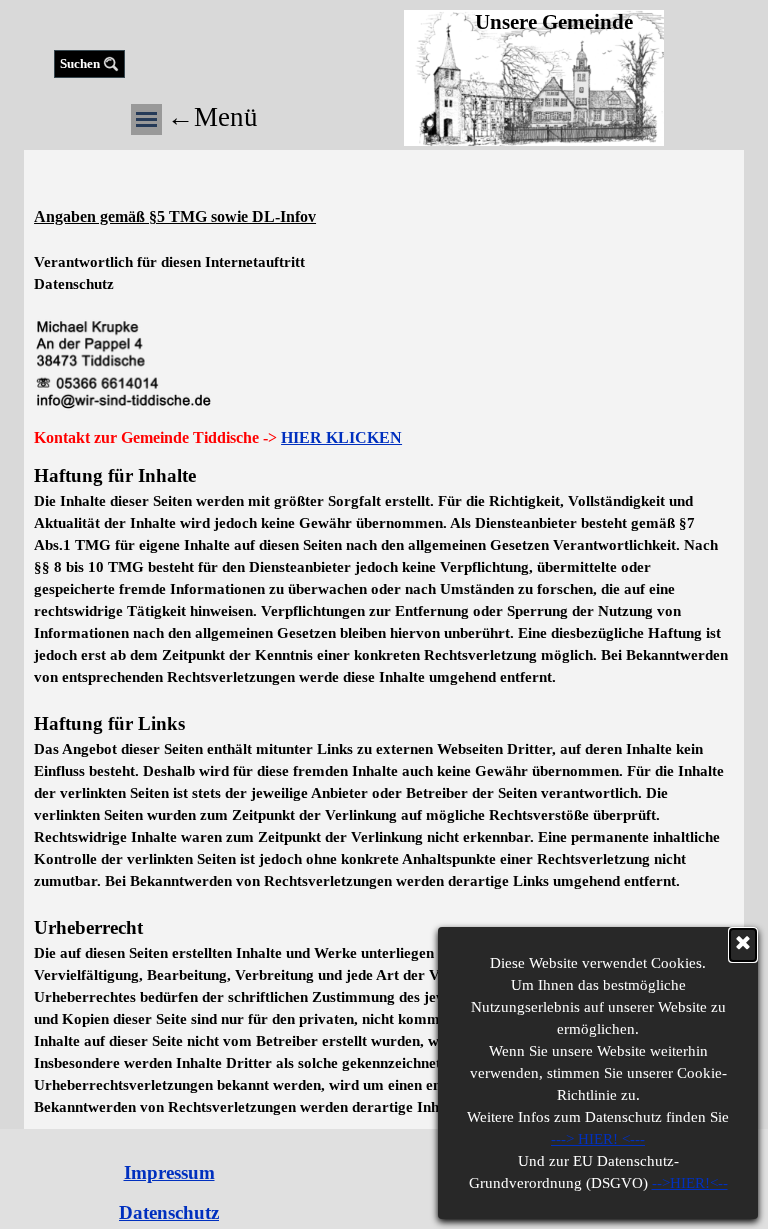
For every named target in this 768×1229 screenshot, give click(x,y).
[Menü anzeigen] (146, 119)
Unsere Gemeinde (554, 22)
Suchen (80, 63)
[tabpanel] (384, 287)
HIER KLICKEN (341, 437)
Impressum (169, 1172)
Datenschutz (169, 1212)
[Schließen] (743, 945)
